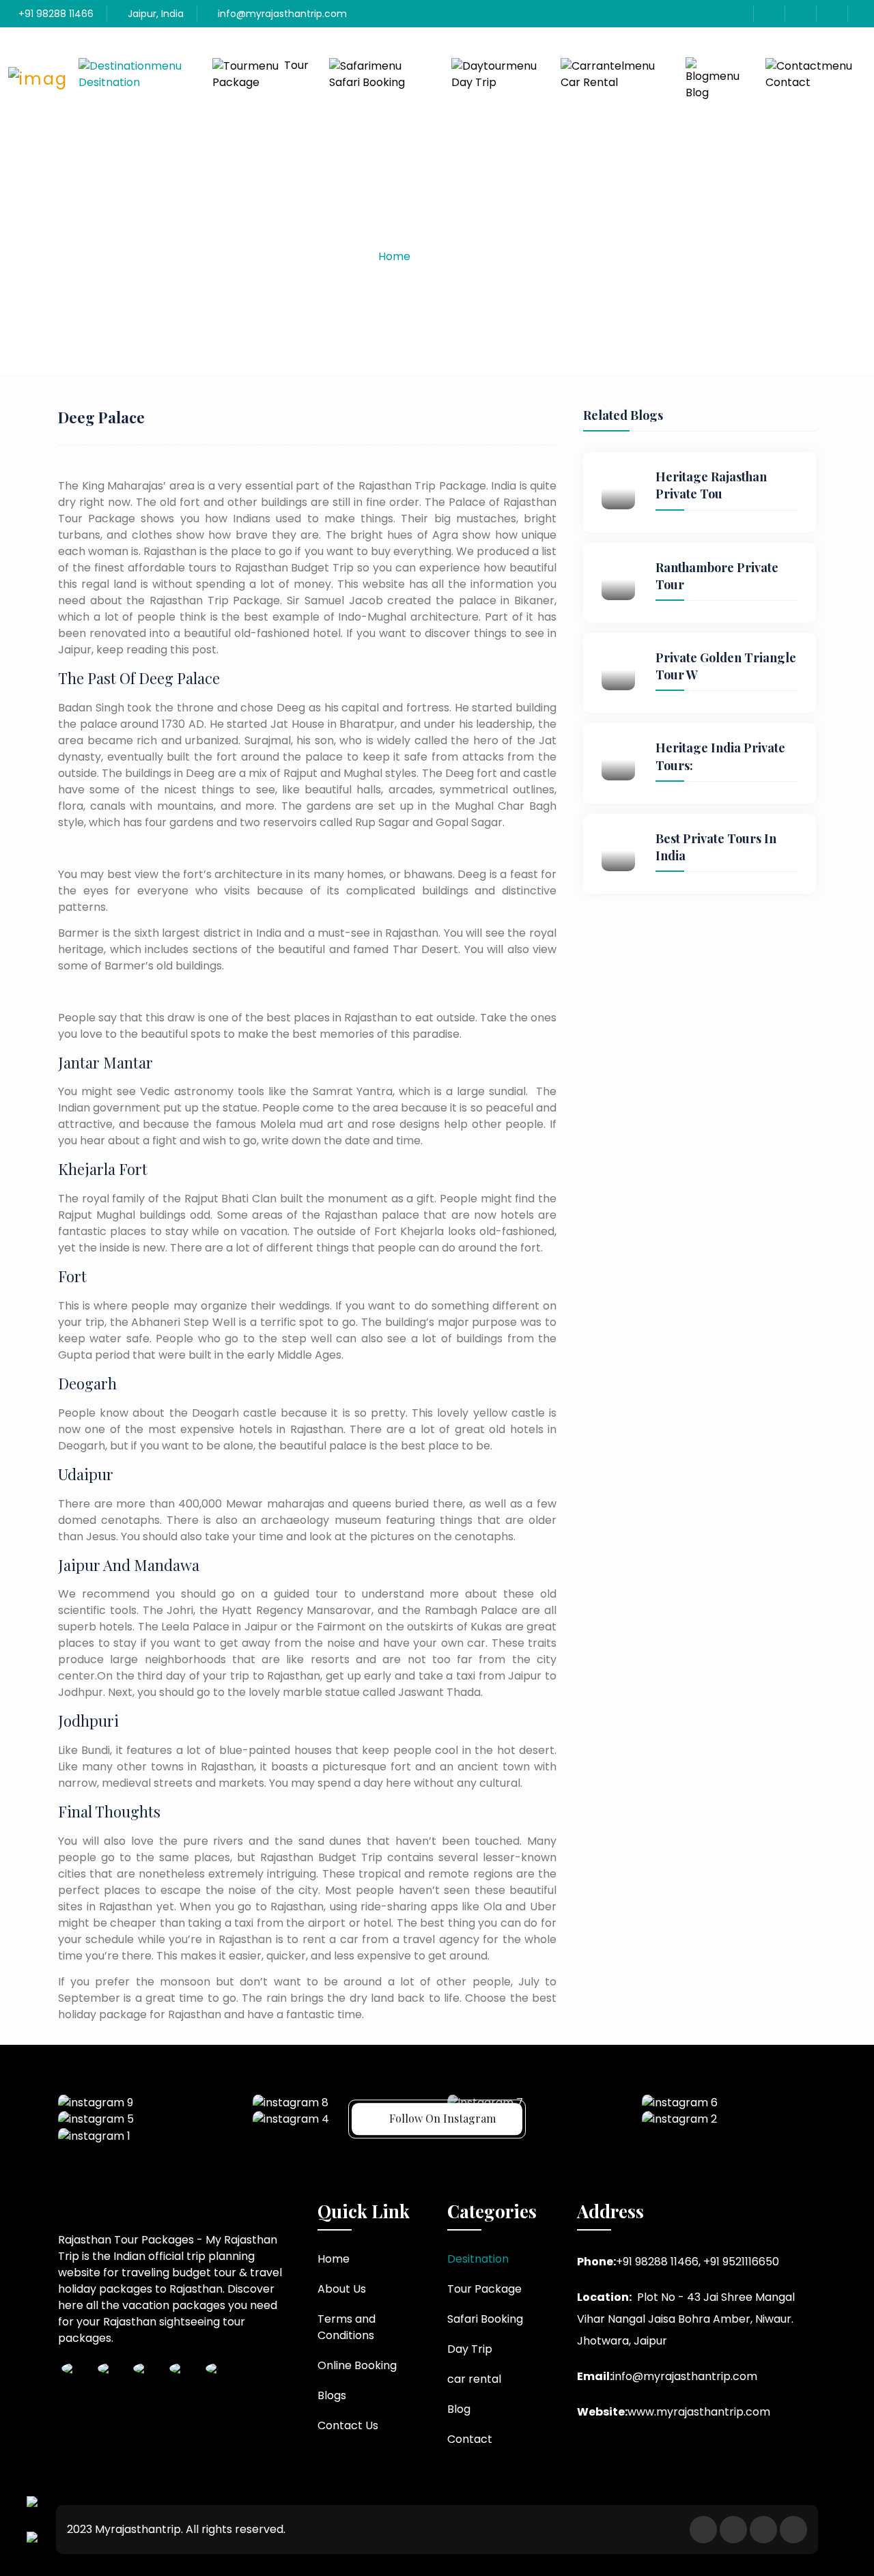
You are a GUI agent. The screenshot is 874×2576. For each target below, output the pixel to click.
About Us (342, 2289)
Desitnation (109, 82)
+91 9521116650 (741, 2262)
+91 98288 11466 (55, 14)
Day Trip (474, 82)
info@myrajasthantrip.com (281, 14)
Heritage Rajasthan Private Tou (711, 485)
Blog (697, 93)
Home (394, 256)
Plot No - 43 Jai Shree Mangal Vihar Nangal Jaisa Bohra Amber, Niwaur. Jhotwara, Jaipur (686, 2319)
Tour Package (260, 74)
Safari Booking (367, 82)
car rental (589, 82)
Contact (788, 82)
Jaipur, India (154, 14)
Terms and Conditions (347, 2327)
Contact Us (348, 2425)
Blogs (332, 2395)
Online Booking (357, 2365)
